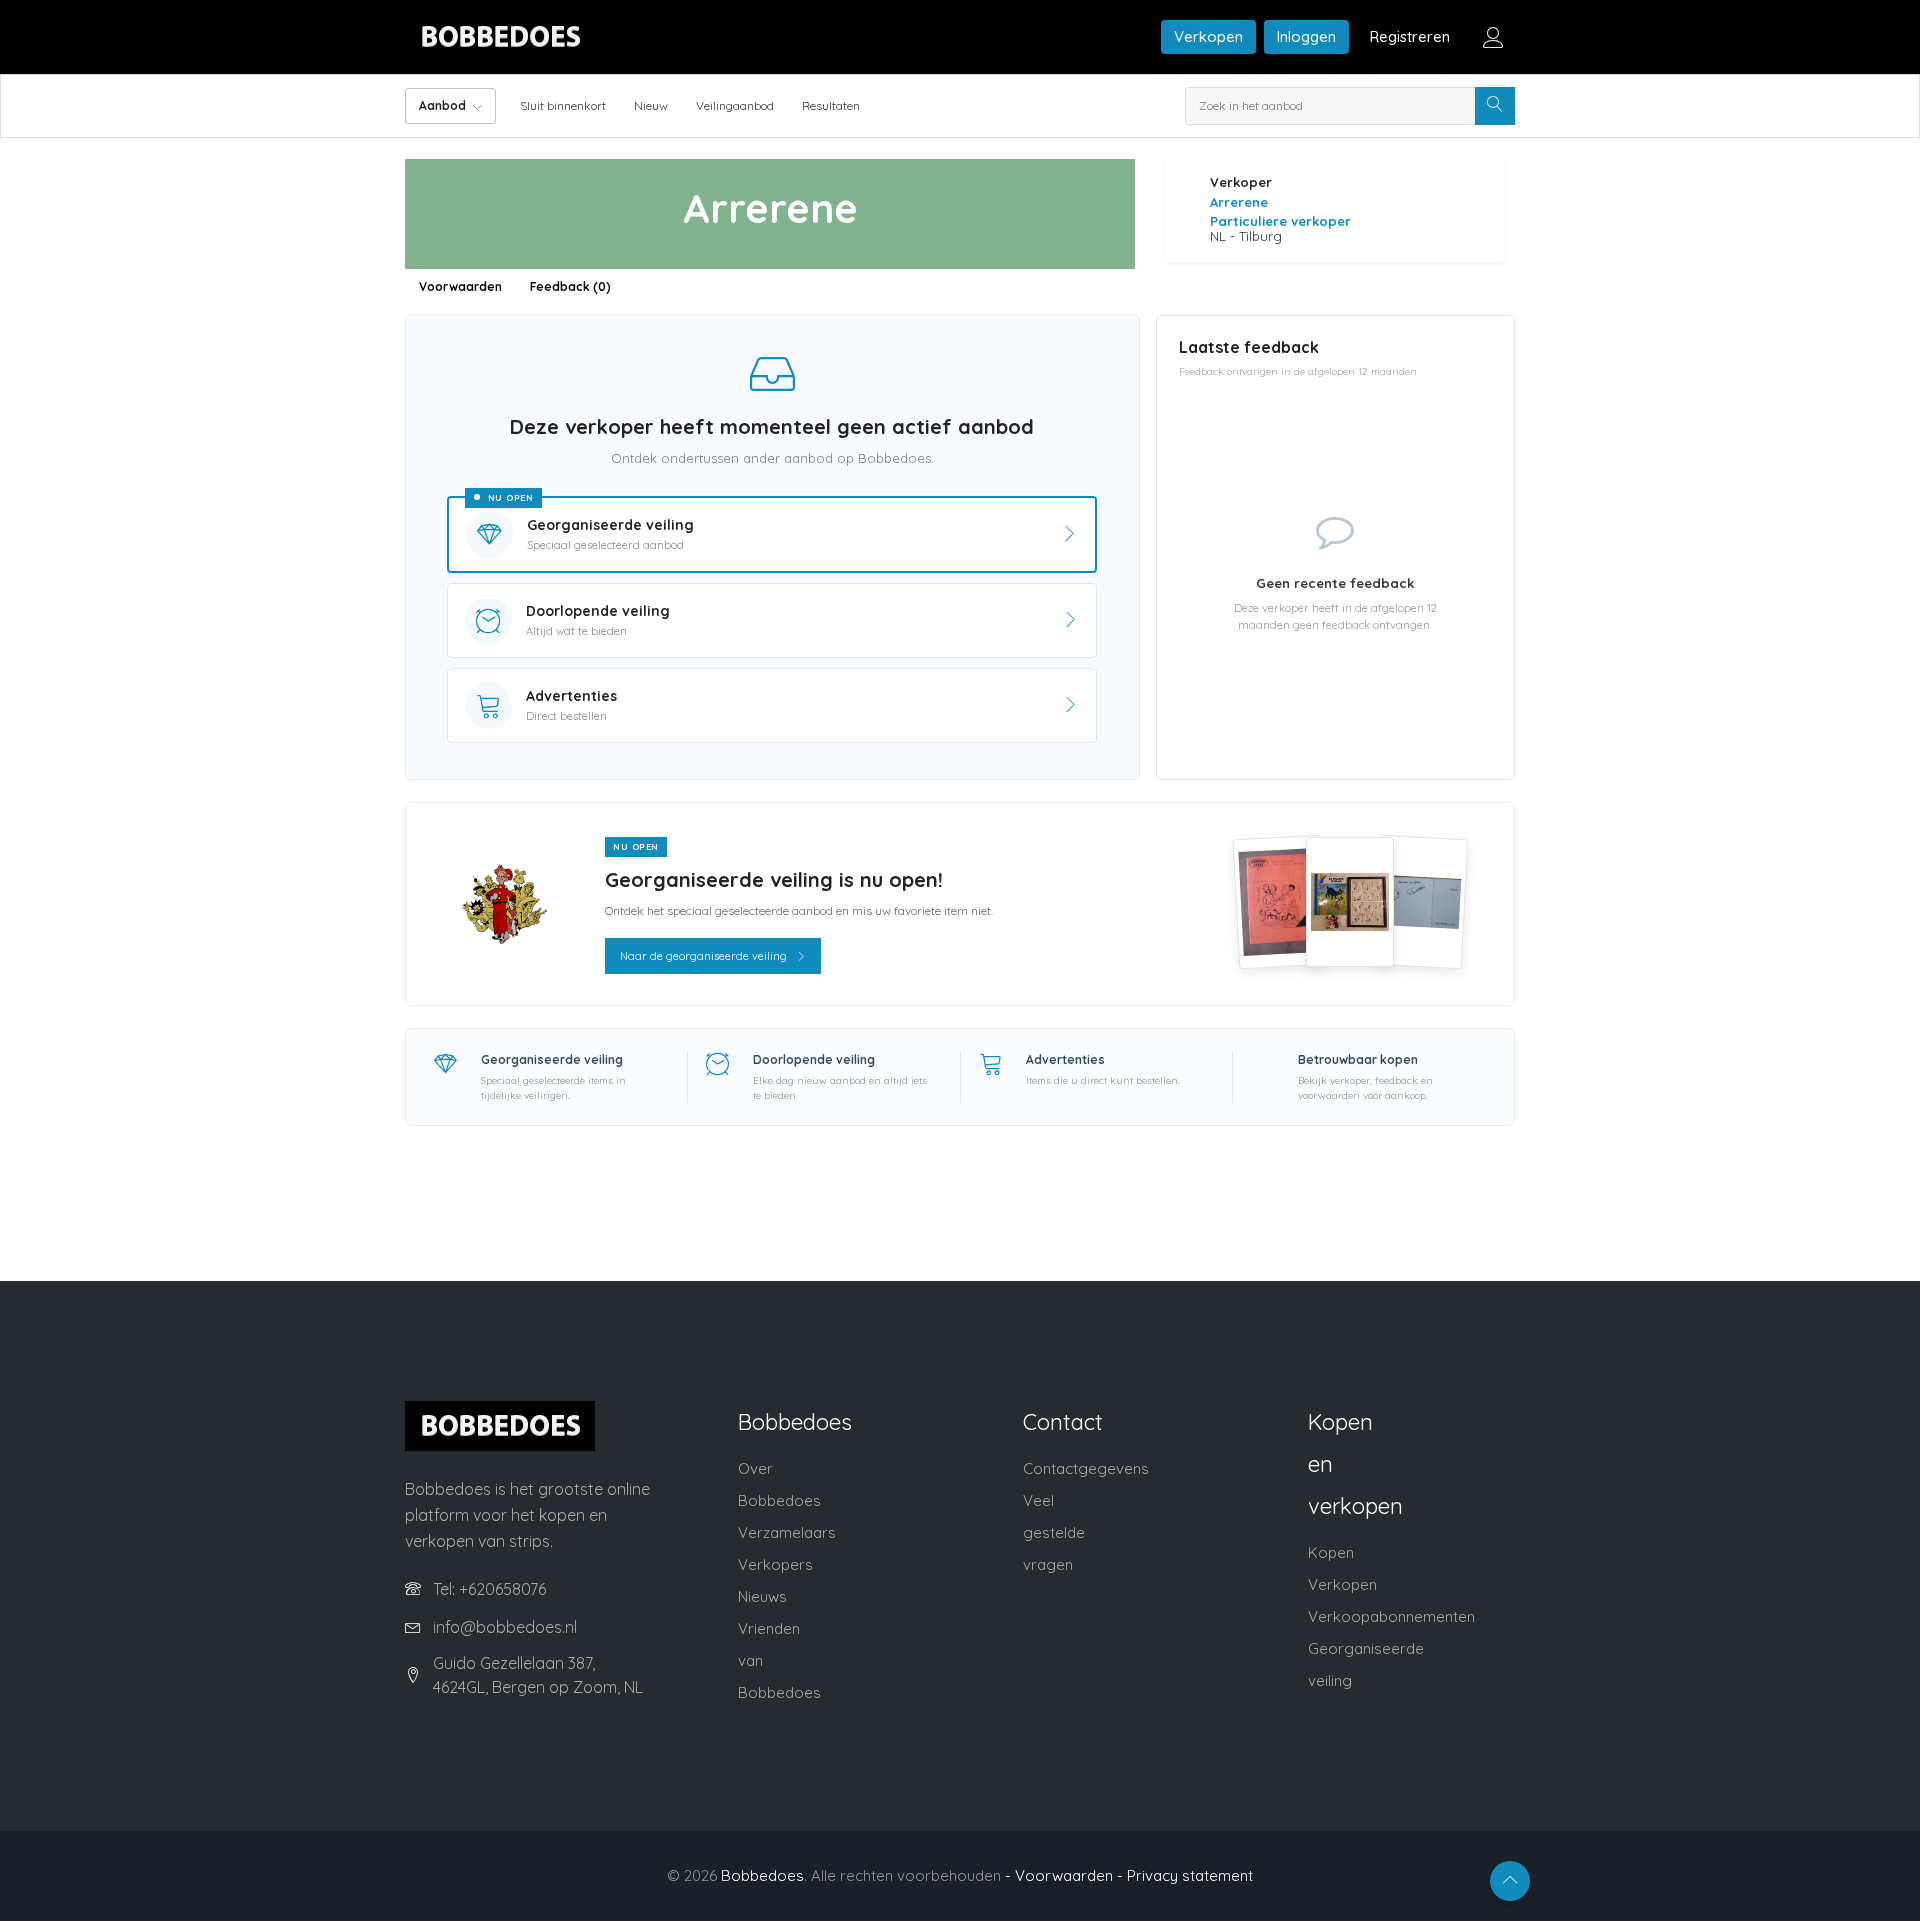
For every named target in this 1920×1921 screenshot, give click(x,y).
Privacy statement (1190, 1875)
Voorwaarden (460, 286)
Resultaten (831, 105)
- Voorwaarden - (1064, 1875)
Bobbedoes (762, 1875)
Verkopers (775, 1564)
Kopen (1331, 1552)
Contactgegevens (1086, 1468)
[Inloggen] (1493, 37)
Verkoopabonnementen (1391, 1616)
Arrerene (1239, 202)
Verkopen (1208, 36)
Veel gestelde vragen (1054, 1532)
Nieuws (762, 1596)
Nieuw (651, 105)
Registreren (1410, 36)
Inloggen (1306, 36)
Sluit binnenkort (563, 105)
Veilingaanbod (735, 105)
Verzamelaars (787, 1532)
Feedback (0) (570, 286)
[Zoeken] (1495, 106)
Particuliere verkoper (1280, 221)
